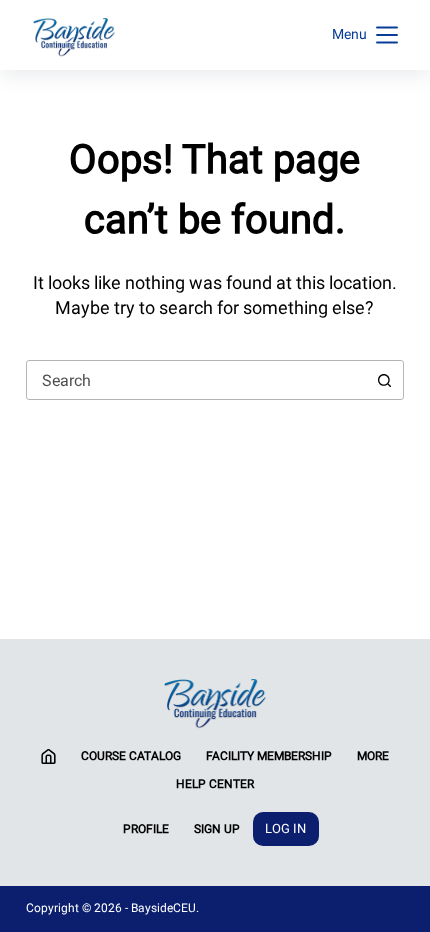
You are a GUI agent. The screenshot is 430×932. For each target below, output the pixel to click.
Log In (285, 828)
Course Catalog (131, 756)
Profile (146, 829)
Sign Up (217, 829)
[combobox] (196, 380)
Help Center (215, 784)
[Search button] (384, 380)
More (373, 756)
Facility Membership (269, 756)
